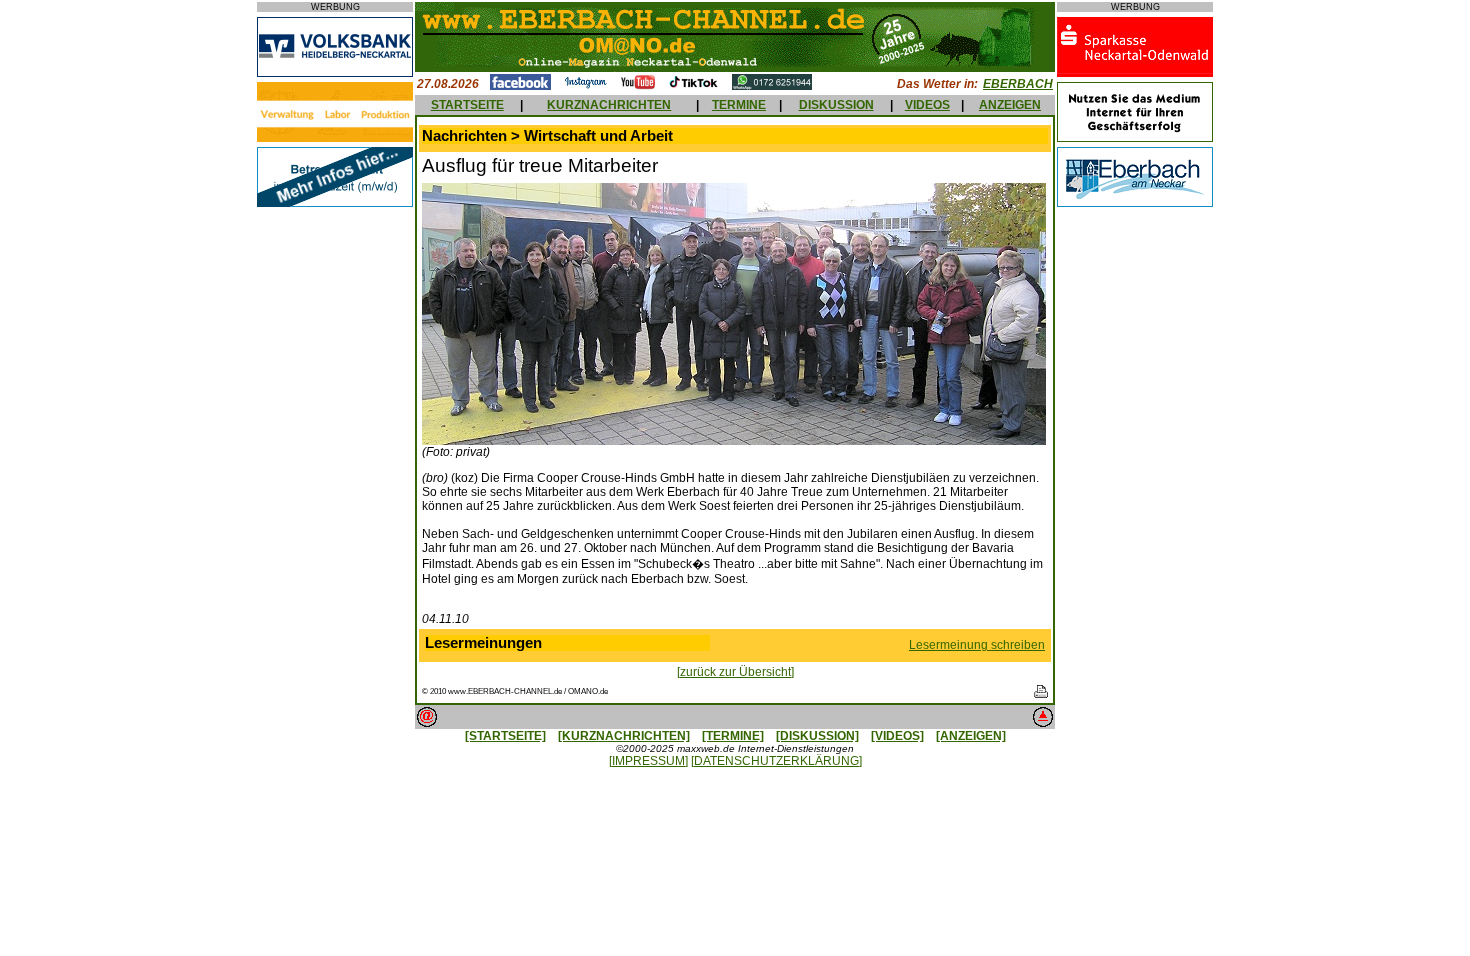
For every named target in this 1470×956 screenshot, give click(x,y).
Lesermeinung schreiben (977, 645)
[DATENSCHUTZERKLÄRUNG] (776, 761)
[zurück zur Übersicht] (735, 672)
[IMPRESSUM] (648, 761)
